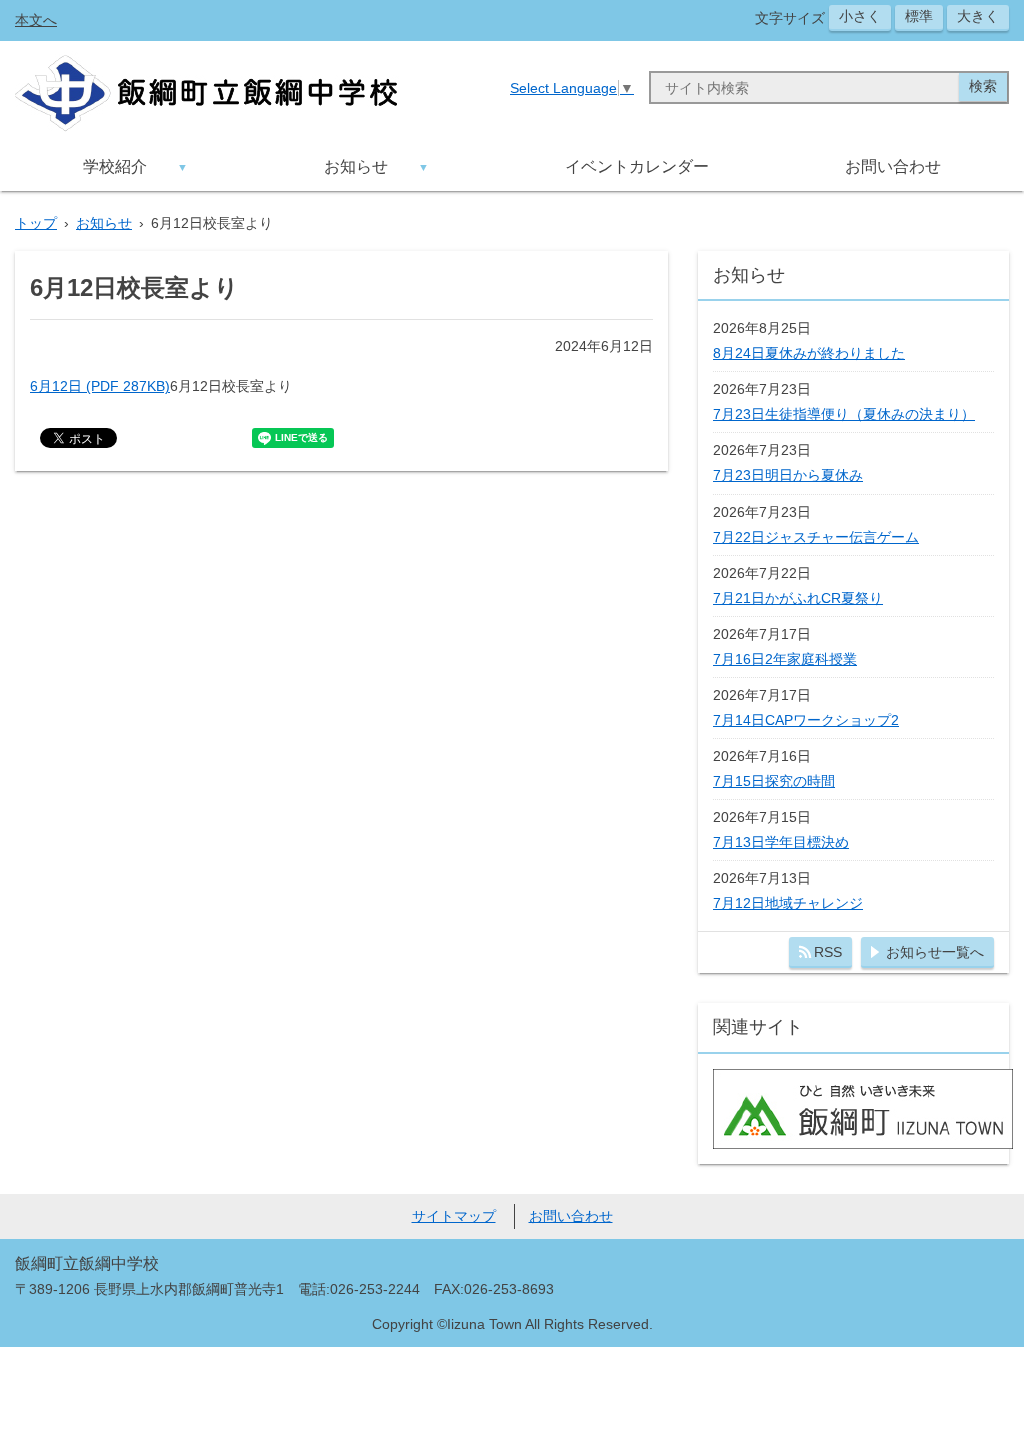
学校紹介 (115, 166)
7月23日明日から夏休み (788, 475)
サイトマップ (454, 1216)
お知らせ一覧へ (935, 952)
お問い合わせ (893, 166)
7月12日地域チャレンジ (788, 903)
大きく (978, 16)
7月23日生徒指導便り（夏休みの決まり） (844, 414)
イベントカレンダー (637, 166)
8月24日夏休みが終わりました (809, 353)
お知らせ (356, 166)
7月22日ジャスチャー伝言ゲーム (816, 537)
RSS (828, 952)
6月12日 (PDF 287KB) (100, 386)
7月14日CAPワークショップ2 (806, 720)
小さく (860, 16)
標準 (919, 16)
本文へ (36, 20)
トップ (36, 223)
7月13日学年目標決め (781, 842)
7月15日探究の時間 (774, 781)
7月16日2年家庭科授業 (785, 659)
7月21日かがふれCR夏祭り (798, 598)
